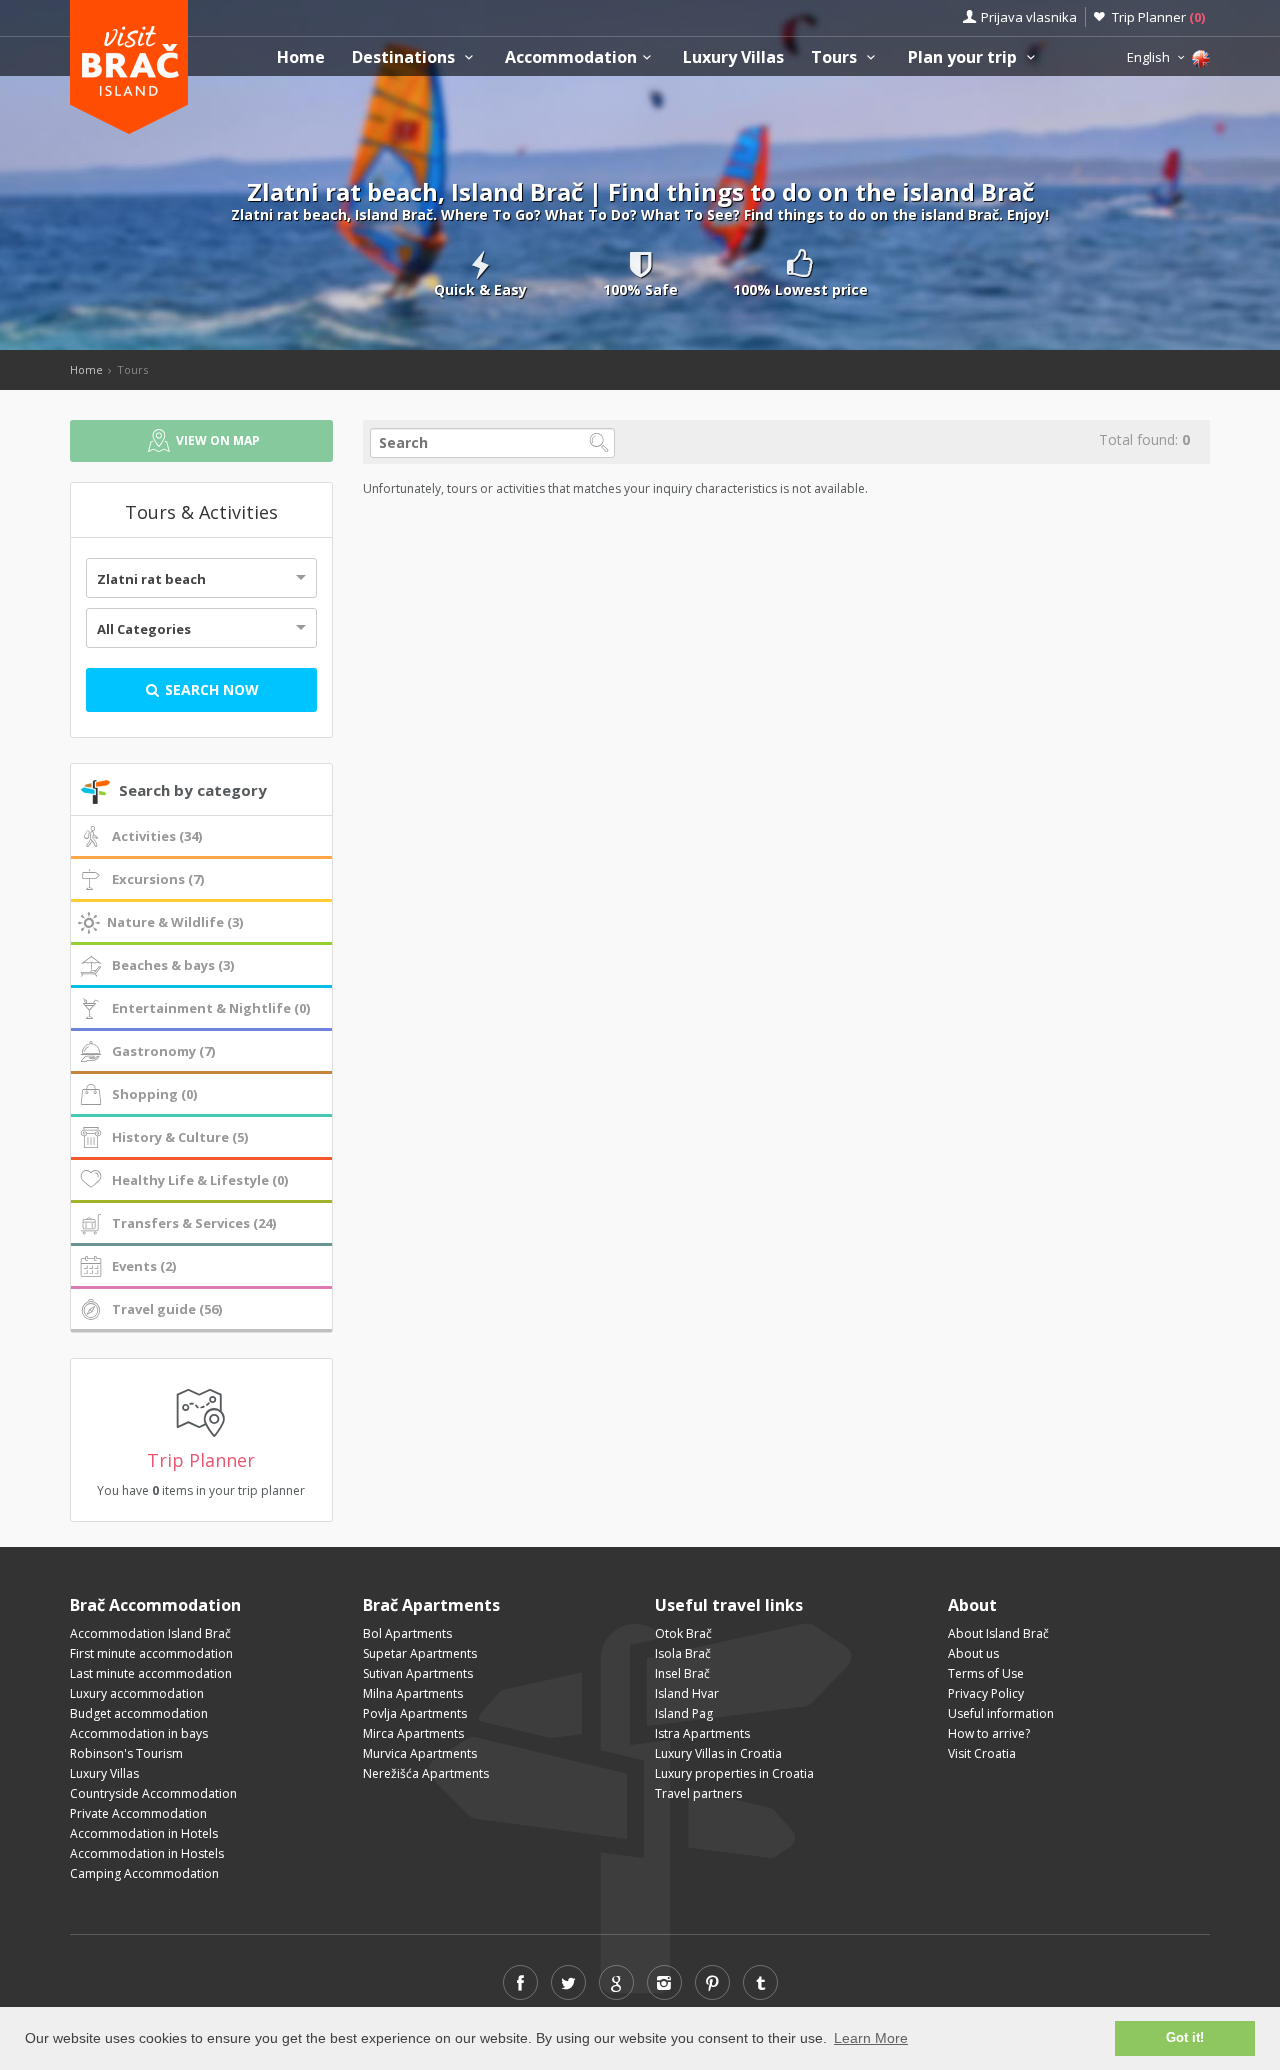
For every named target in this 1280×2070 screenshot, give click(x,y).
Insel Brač (682, 1673)
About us (973, 1653)
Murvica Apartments (420, 1753)
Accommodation (571, 57)
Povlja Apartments (415, 1713)
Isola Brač (683, 1653)
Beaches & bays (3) (173, 965)
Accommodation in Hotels (144, 1833)
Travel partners (698, 1793)
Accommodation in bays (139, 1733)
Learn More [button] (871, 2038)
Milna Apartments (413, 1693)
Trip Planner (1158, 17)
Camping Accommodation (144, 1873)
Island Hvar (687, 1693)
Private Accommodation (138, 1813)
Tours (836, 57)
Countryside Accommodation (153, 1793)
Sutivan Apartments (418, 1673)
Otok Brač (683, 1633)
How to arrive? (989, 1733)
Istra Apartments (702, 1733)
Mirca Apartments (413, 1733)
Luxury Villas (733, 57)
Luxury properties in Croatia (734, 1773)
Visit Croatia (982, 1753)
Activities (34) (157, 836)
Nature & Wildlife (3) (175, 922)
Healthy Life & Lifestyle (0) (200, 1180)
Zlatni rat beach (151, 579)
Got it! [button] (1185, 2038)
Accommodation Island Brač (150, 1633)
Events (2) (144, 1266)
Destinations (405, 57)
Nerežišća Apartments (426, 1773)
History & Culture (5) (180, 1137)
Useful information (1001, 1713)
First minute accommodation (151, 1653)
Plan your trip (964, 57)
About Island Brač (998, 1633)
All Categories (144, 629)
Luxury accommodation (137, 1693)
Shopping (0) (154, 1094)
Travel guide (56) (167, 1309)
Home (301, 57)
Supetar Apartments (420, 1653)
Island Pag (684, 1713)
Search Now (210, 689)
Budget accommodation (139, 1713)
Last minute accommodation (151, 1673)
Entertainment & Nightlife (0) (211, 1008)
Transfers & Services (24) (194, 1223)
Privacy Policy (986, 1693)
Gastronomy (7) (163, 1051)
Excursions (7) (158, 879)
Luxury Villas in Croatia (718, 1753)
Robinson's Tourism (126, 1753)
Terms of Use (986, 1673)
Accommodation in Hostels (147, 1853)
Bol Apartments (407, 1633)
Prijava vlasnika (1029, 17)
